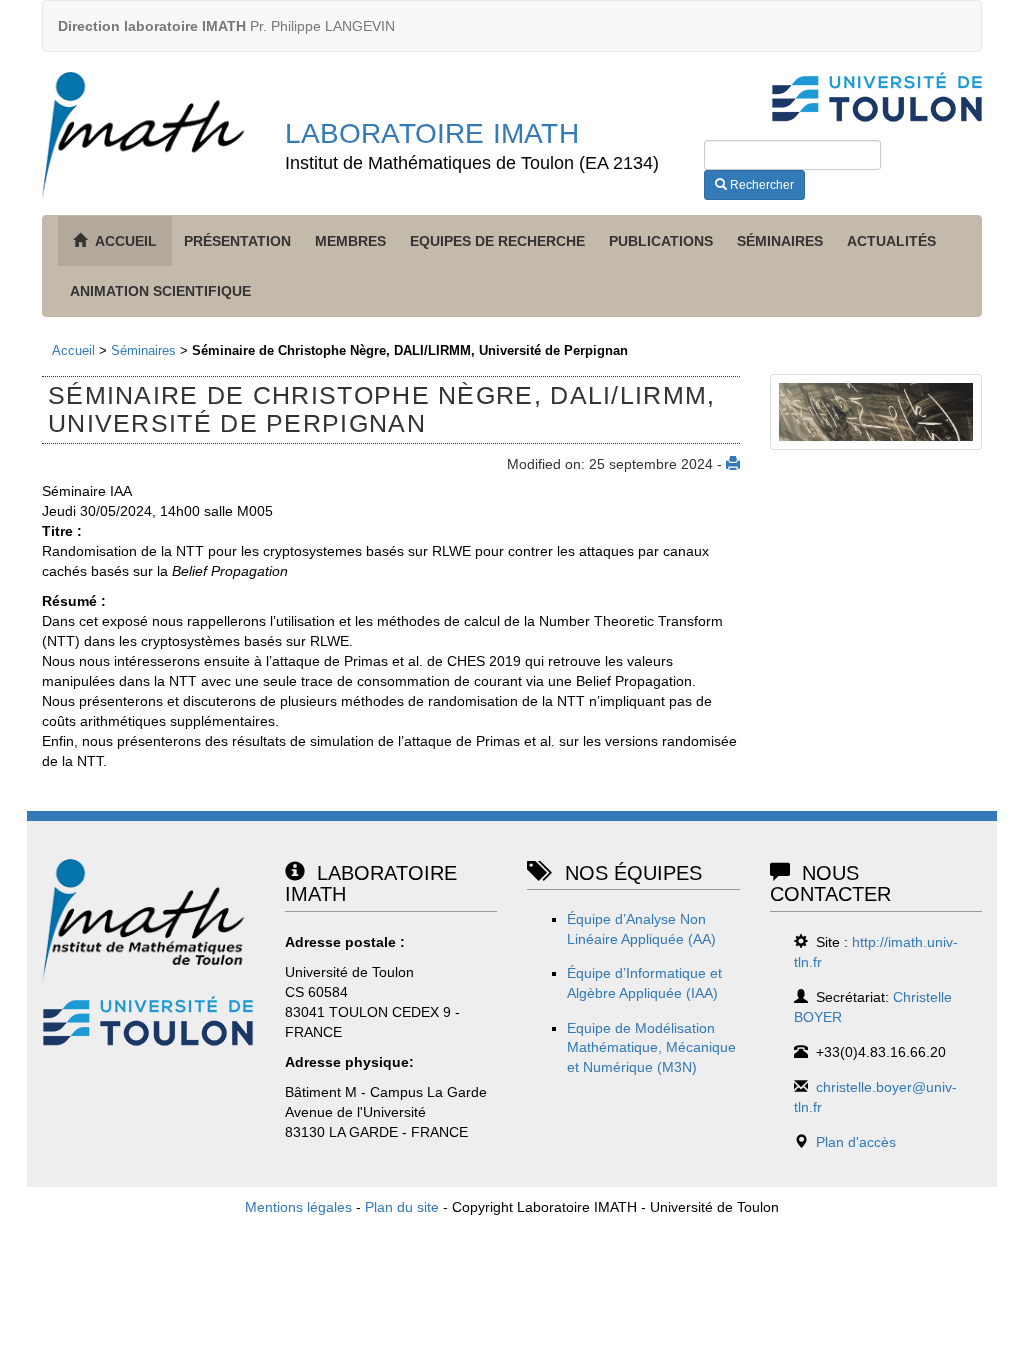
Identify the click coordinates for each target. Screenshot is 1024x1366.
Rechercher (760, 185)
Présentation (237, 241)
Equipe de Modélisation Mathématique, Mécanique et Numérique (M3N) (651, 1047)
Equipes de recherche (497, 241)
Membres (350, 241)
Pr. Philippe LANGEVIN (226, 26)
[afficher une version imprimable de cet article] (733, 464)
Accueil (73, 350)
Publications (661, 241)
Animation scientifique (160, 291)
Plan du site (402, 1207)
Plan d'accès (856, 1142)
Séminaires (780, 241)
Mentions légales (298, 1207)
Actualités (891, 241)
